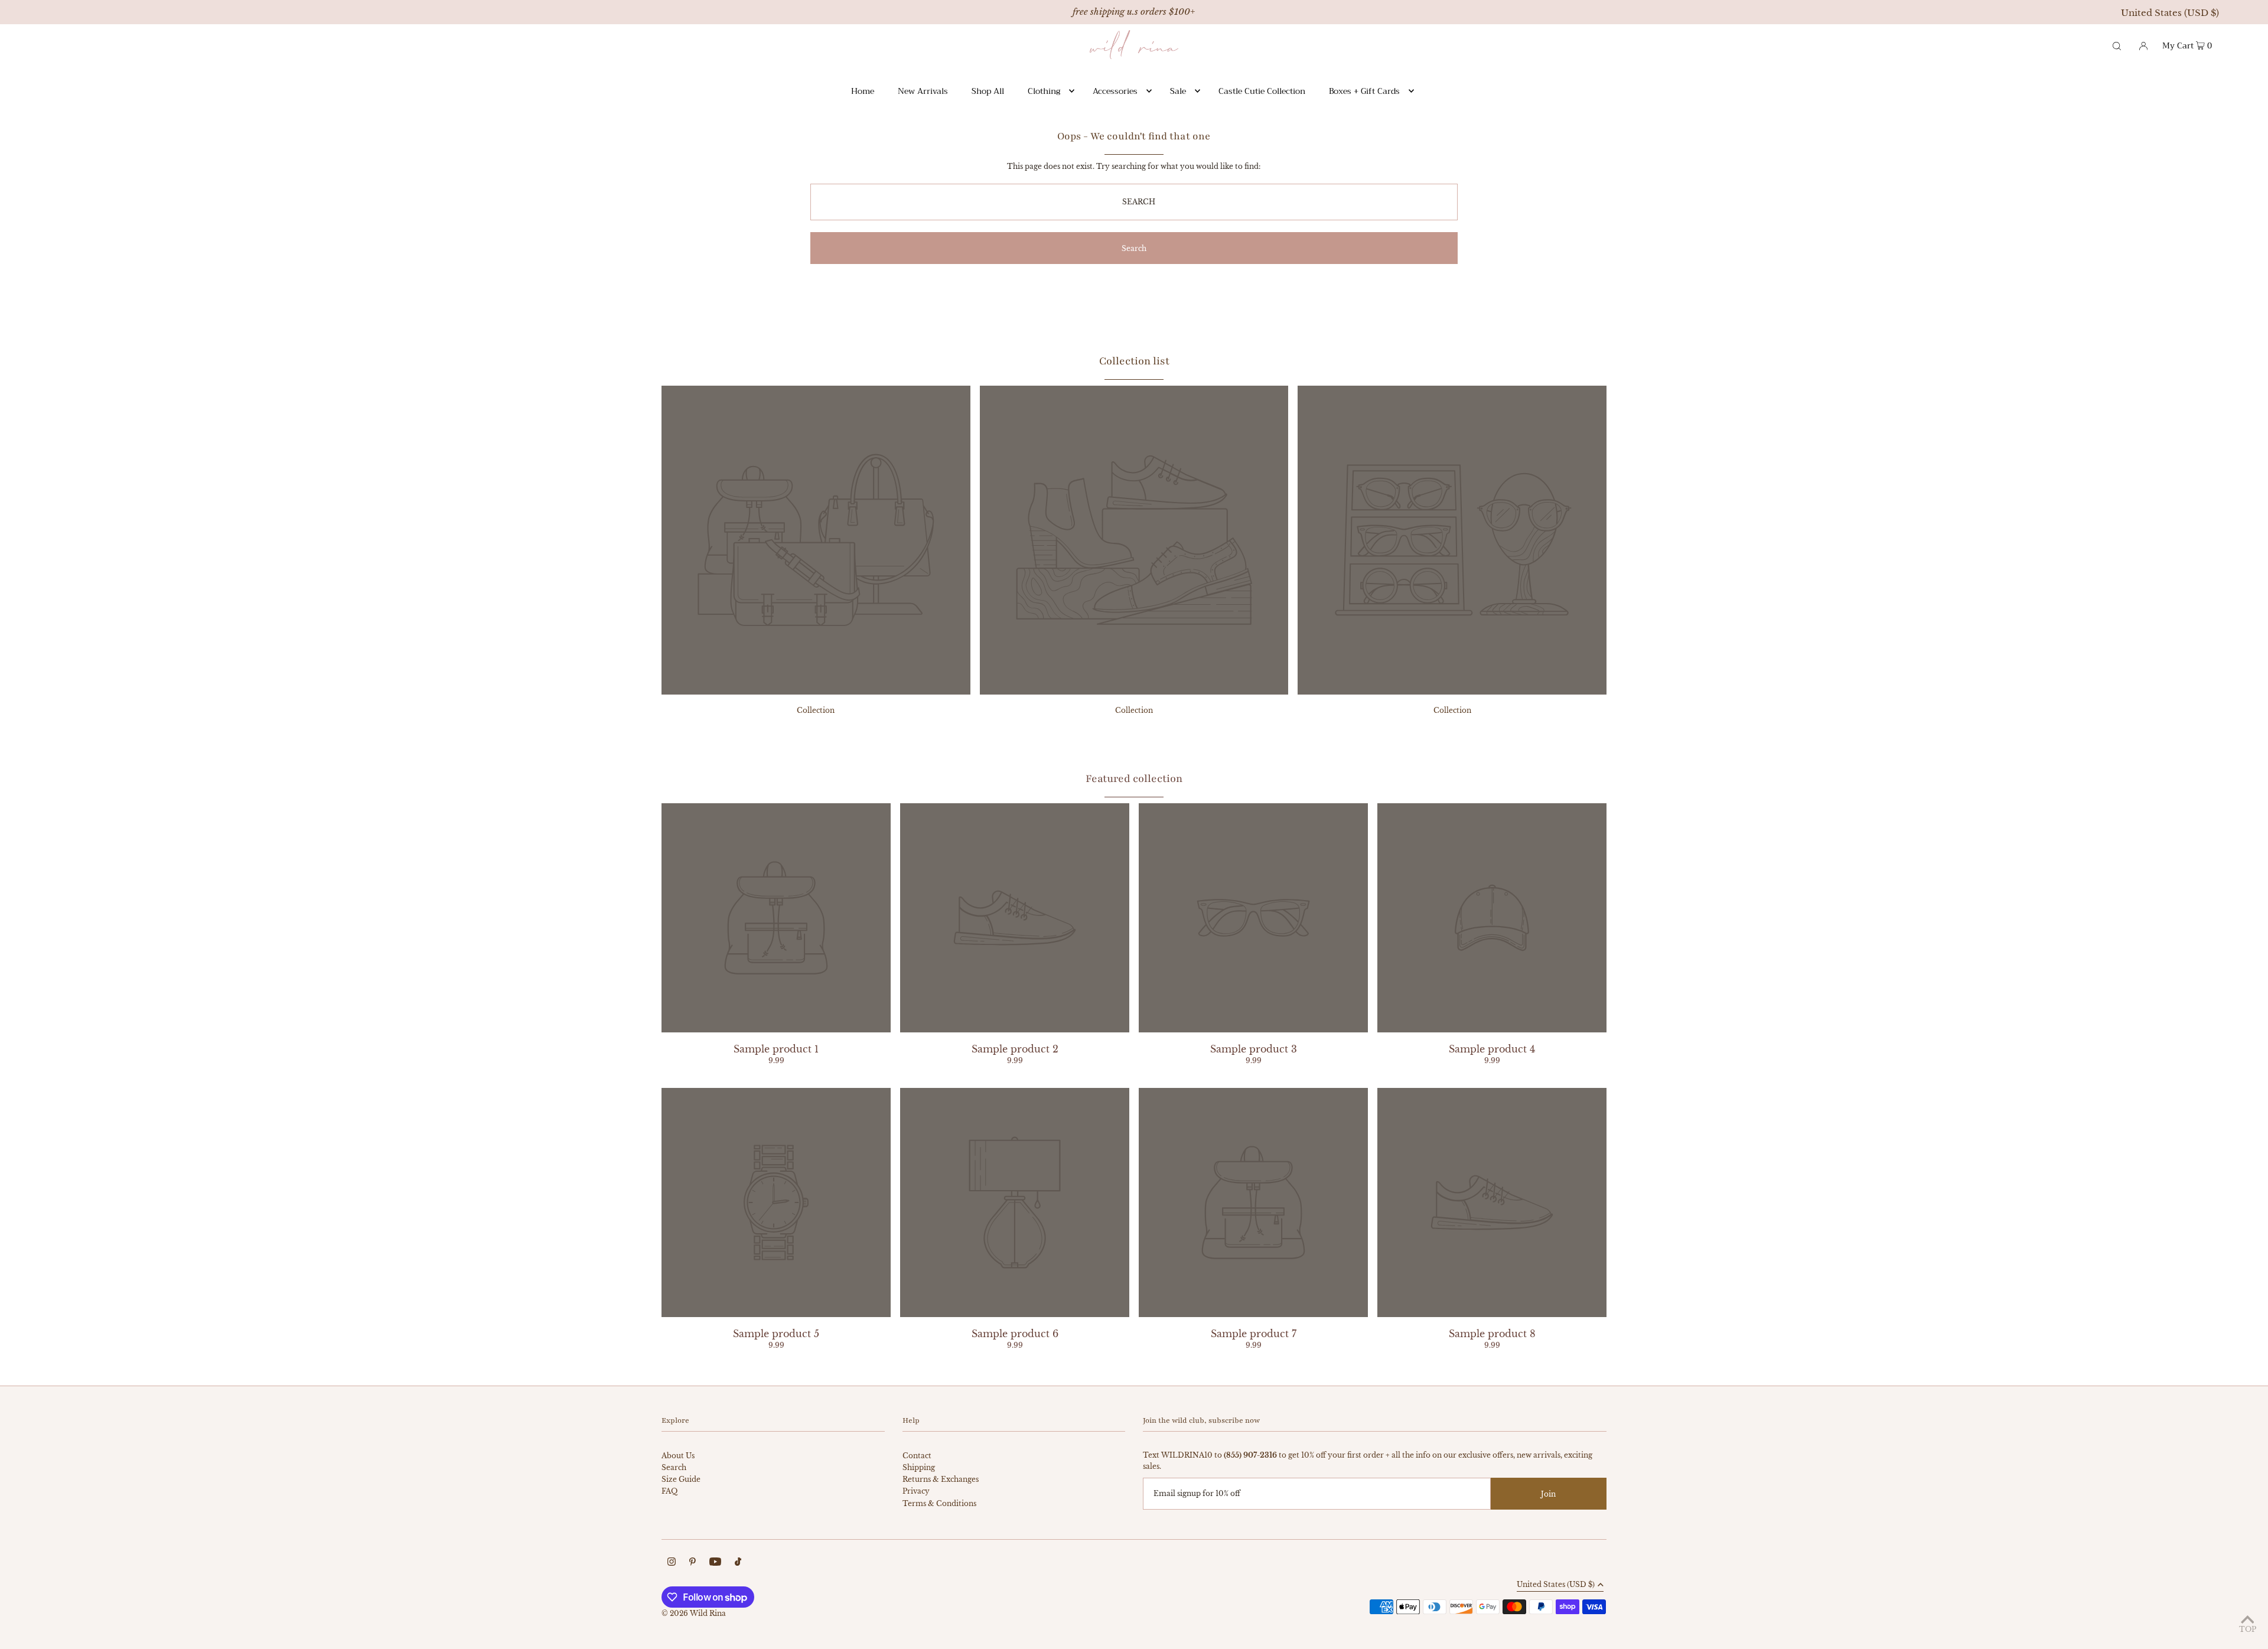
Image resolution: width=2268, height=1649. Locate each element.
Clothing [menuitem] (1044, 91)
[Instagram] (672, 1563)
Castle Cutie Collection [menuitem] (1262, 91)
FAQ (669, 1491)
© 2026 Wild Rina (694, 1613)
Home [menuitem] (863, 91)
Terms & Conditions (939, 1503)
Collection (816, 710)
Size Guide (681, 1479)
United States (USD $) (2170, 13)
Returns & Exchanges (941, 1479)
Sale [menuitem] (1178, 91)
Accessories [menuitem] (1115, 91)
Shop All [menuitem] (988, 91)
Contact (917, 1456)
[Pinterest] (693, 1563)
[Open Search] (2117, 45)
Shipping (919, 1467)
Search (674, 1467)
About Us (678, 1456)
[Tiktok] (738, 1563)
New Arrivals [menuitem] (923, 91)
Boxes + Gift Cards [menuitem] (1364, 91)
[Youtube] (715, 1563)
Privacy (916, 1491)
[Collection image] (816, 691)
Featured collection (1134, 778)
